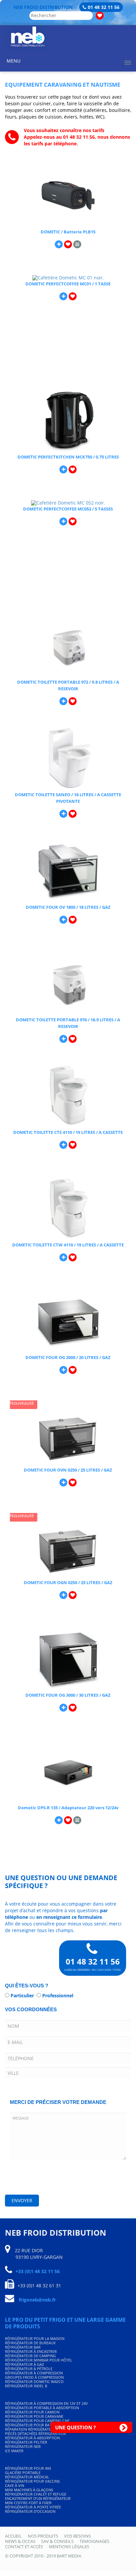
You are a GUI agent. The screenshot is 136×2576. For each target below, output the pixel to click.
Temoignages (94, 2541)
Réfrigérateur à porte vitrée (33, 2507)
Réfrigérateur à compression (34, 2373)
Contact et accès (24, 2547)
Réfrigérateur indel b (26, 2386)
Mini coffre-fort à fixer (28, 2503)
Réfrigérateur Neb (23, 2446)
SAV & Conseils (57, 2541)
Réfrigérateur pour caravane (34, 2416)
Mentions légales (69, 2547)
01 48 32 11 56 (104, 7)
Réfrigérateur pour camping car (37, 2421)
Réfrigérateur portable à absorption (42, 2408)
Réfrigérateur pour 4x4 (28, 2468)
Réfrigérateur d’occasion (30, 2511)
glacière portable (23, 2473)
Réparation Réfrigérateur (30, 2429)
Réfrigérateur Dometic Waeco (34, 2382)
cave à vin (15, 2485)
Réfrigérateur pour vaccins (32, 2481)
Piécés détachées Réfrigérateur (35, 2433)
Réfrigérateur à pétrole (29, 2369)
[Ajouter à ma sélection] (68, 244)
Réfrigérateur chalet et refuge (36, 2494)
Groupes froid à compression (34, 2377)
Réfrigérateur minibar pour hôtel (39, 2360)
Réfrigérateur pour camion (32, 2412)
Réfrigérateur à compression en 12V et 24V (46, 2403)
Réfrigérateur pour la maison (35, 2338)
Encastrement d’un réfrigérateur (38, 2498)
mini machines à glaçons (29, 2490)
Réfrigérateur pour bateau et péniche (42, 2425)
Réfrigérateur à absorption (32, 2438)
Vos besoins (77, 2536)
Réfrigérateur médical (27, 2477)
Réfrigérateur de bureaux (30, 2343)
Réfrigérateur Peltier (26, 2442)
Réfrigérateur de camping (30, 2356)
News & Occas (20, 2541)
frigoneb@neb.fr (37, 2300)
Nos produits (43, 2536)
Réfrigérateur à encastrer (31, 2351)
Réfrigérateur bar (23, 2347)
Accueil (13, 2536)
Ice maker (14, 2451)
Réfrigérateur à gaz (24, 2364)
